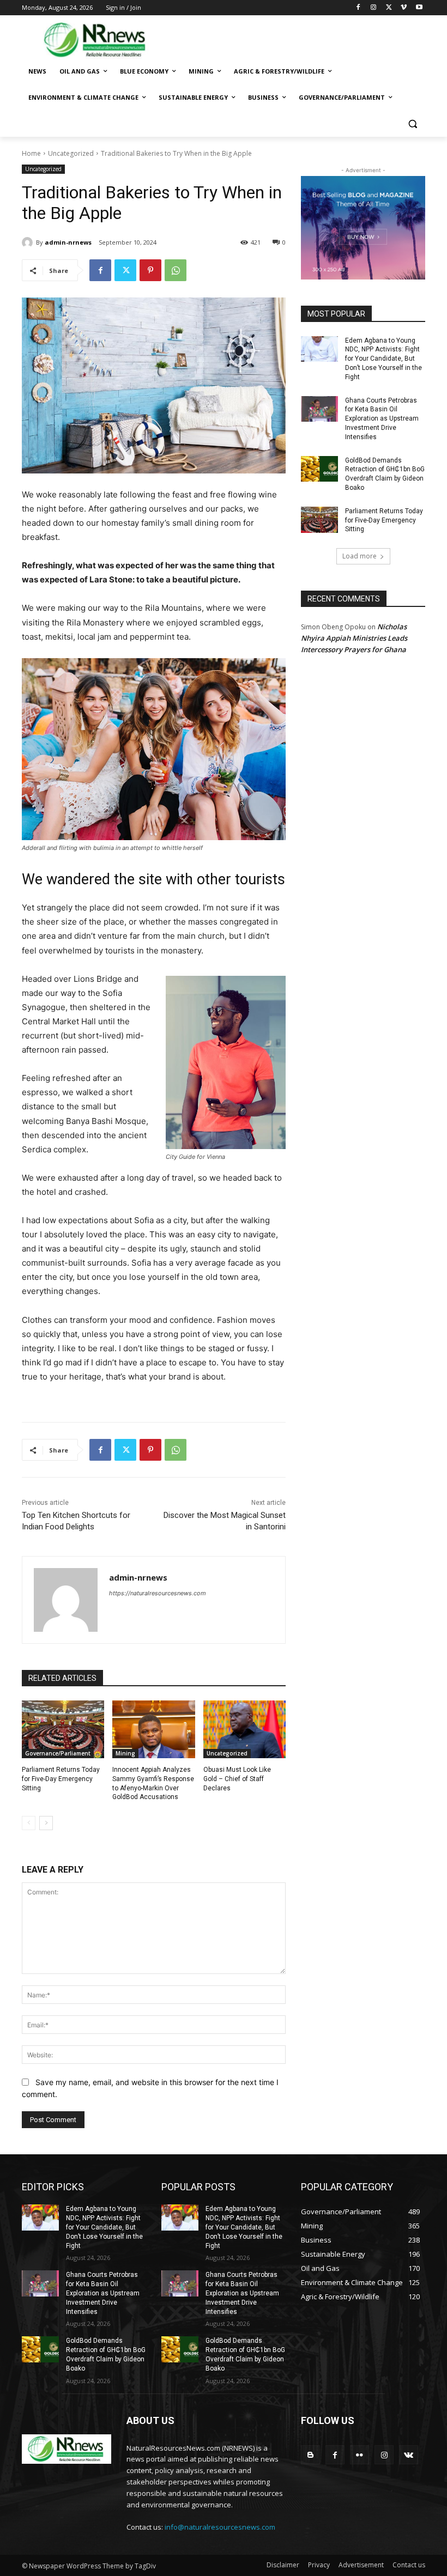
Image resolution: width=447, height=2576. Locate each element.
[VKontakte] (409, 2455)
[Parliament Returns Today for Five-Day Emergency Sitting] (63, 1729)
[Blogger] (310, 2455)
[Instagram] (374, 8)
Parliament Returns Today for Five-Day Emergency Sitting (61, 1779)
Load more (360, 556)
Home (31, 153)
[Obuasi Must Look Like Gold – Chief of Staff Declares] (244, 1729)
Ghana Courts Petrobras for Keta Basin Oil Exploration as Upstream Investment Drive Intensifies (382, 419)
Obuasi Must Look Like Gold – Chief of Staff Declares (237, 1779)
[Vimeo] (404, 8)
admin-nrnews (68, 242)
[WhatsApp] (176, 270)
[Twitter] (389, 8)
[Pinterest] (150, 270)
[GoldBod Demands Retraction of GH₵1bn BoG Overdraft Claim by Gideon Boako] (319, 469)
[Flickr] (360, 2455)
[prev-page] (29, 1823)
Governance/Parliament (58, 1753)
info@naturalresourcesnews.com (220, 2527)
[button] (412, 124)
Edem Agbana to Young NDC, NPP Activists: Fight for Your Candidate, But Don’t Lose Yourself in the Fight (383, 359)
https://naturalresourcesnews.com (158, 1593)
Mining (125, 1753)
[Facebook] (358, 8)
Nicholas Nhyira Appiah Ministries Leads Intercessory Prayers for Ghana (354, 638)
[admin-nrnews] (29, 242)
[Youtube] (419, 8)
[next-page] (46, 1823)
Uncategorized (71, 153)
